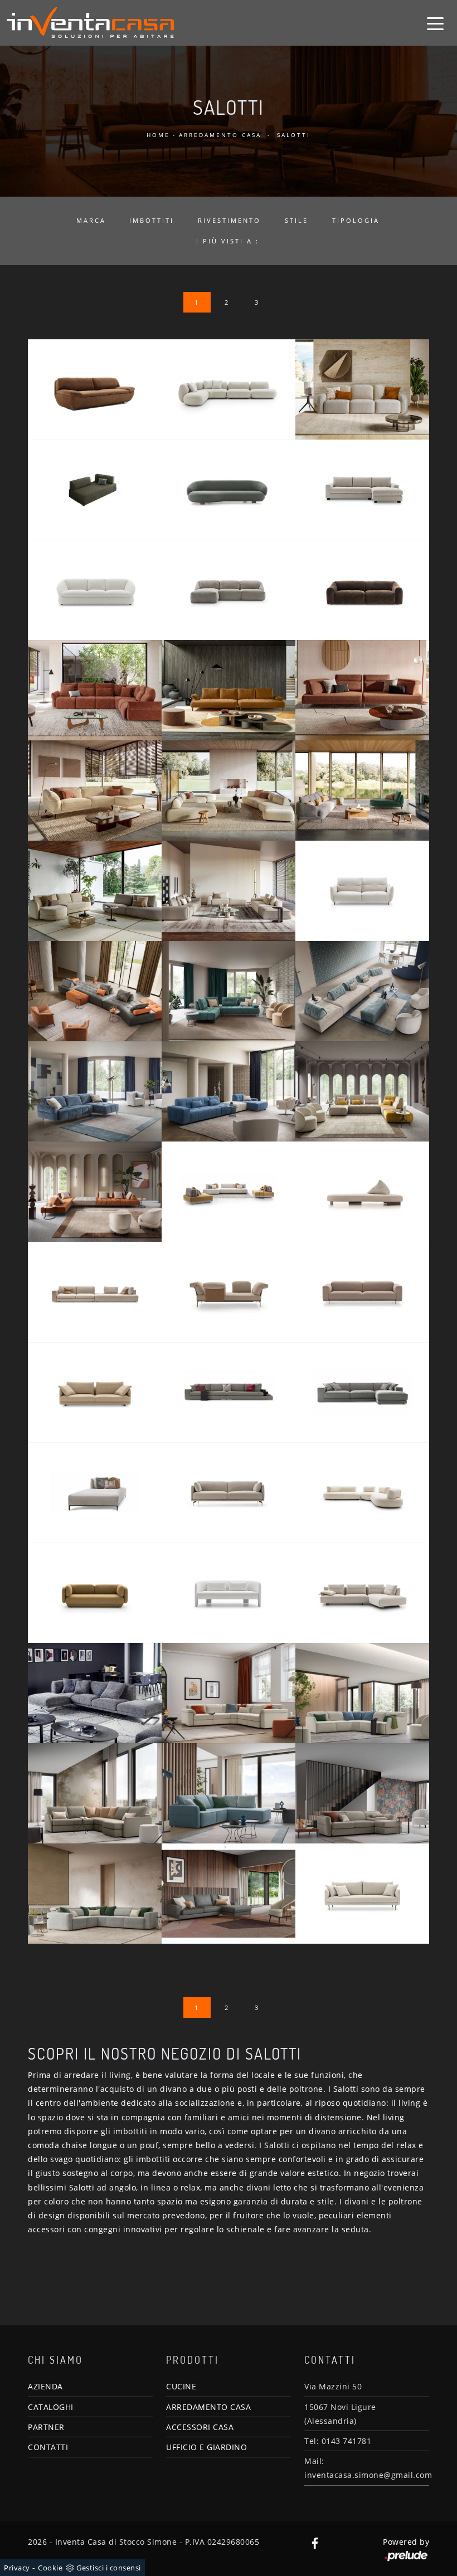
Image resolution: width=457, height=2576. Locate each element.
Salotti (294, 135)
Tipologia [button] (356, 220)
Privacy (17, 2568)
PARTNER (46, 2427)
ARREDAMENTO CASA (208, 2407)
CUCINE (181, 2386)
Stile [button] (296, 220)
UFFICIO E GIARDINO (206, 2447)
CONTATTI (48, 2447)
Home (158, 135)
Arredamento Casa (220, 135)
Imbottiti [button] (152, 220)
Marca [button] (91, 220)
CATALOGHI (51, 2407)
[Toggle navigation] (435, 23)
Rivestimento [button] (229, 220)
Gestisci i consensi (109, 2568)
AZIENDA (45, 2386)
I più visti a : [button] (228, 241)
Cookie (50, 2568)
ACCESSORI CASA (200, 2427)
